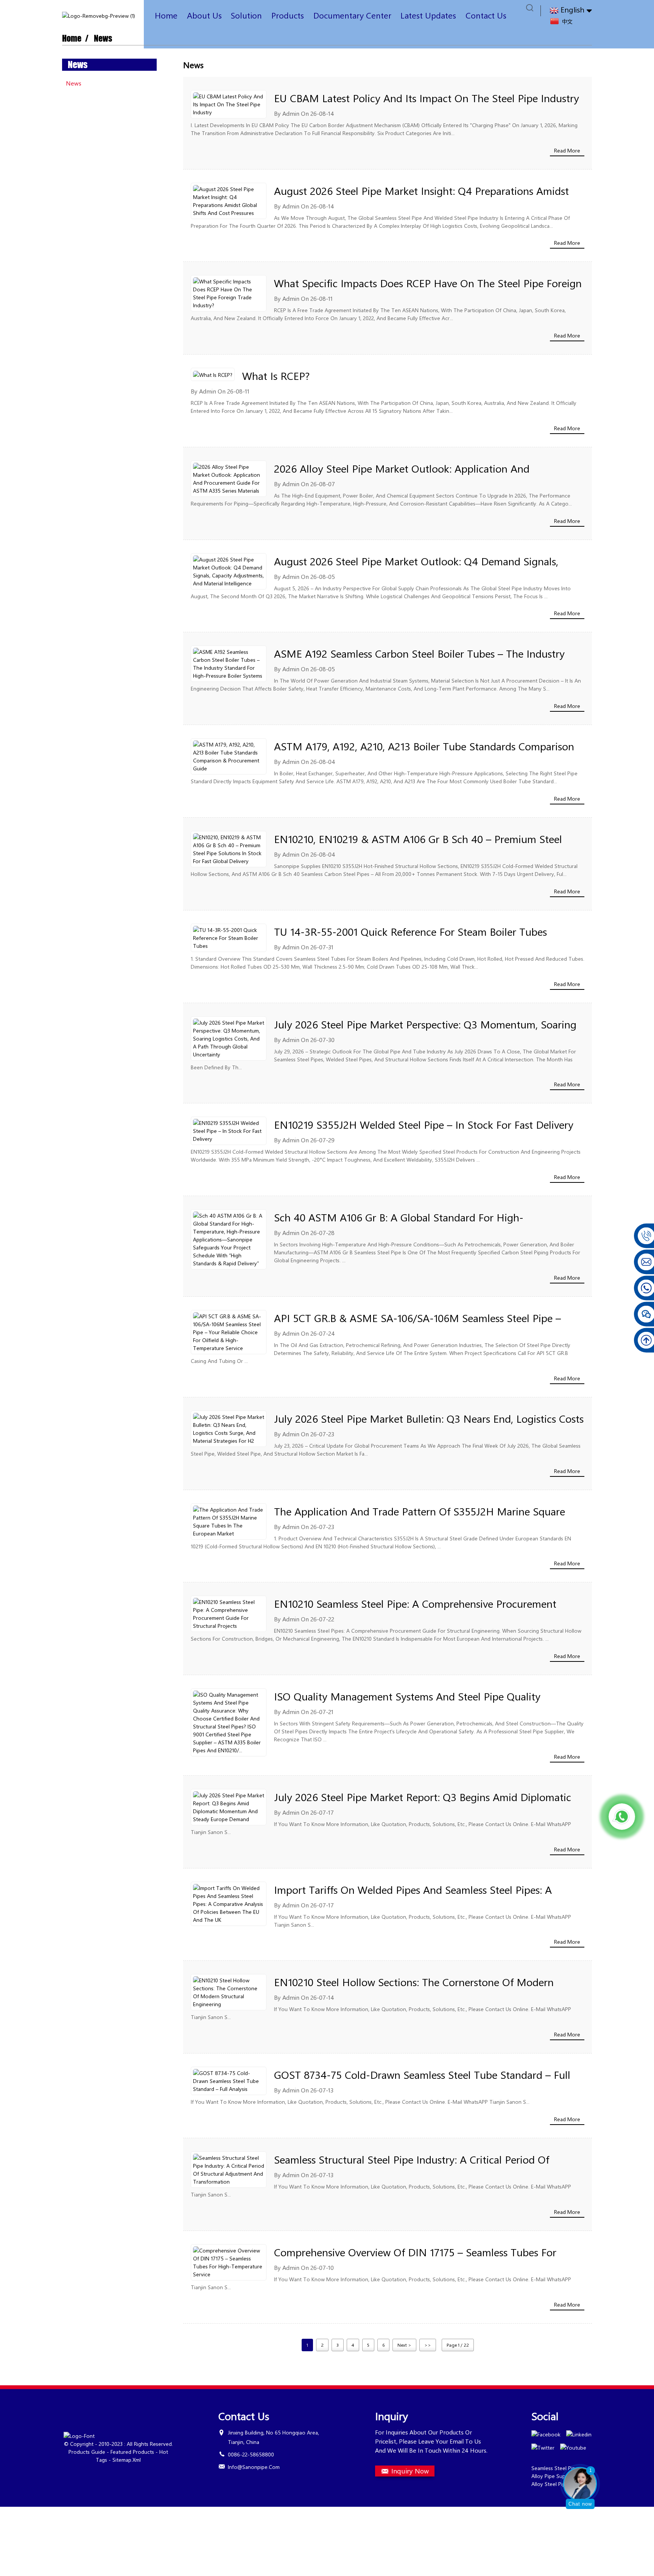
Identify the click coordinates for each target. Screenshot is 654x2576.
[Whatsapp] (622, 1817)
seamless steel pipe (555, 2468)
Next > (404, 2345)
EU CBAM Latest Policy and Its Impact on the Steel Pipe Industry (427, 98)
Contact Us (486, 15)
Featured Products (132, 2452)
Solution (246, 15)
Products (288, 15)
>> (428, 2345)
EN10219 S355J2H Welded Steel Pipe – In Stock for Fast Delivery (424, 1124)
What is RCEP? (276, 376)
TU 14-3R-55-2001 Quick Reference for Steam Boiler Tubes (410, 931)
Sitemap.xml (127, 2460)
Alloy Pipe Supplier (554, 2476)
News (103, 38)
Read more (567, 150)
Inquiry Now (410, 2471)
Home (166, 15)
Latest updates (428, 15)
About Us (204, 15)
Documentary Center (352, 15)
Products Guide (87, 2452)
